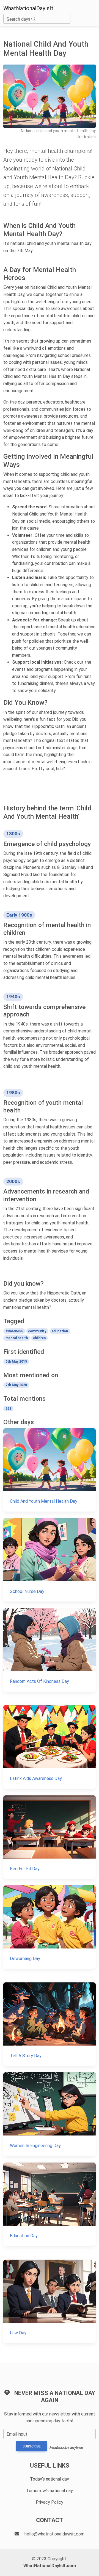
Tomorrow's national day (50, 2491)
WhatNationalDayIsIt (28, 8)
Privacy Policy (50, 2502)
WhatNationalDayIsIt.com (50, 2566)
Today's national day (50, 2479)
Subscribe (32, 2446)
